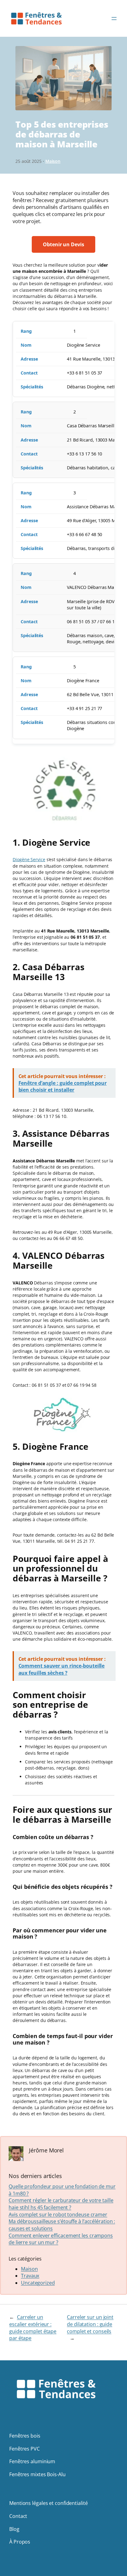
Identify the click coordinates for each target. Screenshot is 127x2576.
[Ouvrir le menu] (114, 19)
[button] (63, 245)
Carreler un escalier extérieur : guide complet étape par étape (33, 2328)
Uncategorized (38, 2283)
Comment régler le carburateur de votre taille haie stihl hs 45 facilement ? (61, 2204)
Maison (53, 161)
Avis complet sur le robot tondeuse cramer (58, 2214)
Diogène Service (29, 859)
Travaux (30, 2276)
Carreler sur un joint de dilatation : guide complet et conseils (90, 2324)
